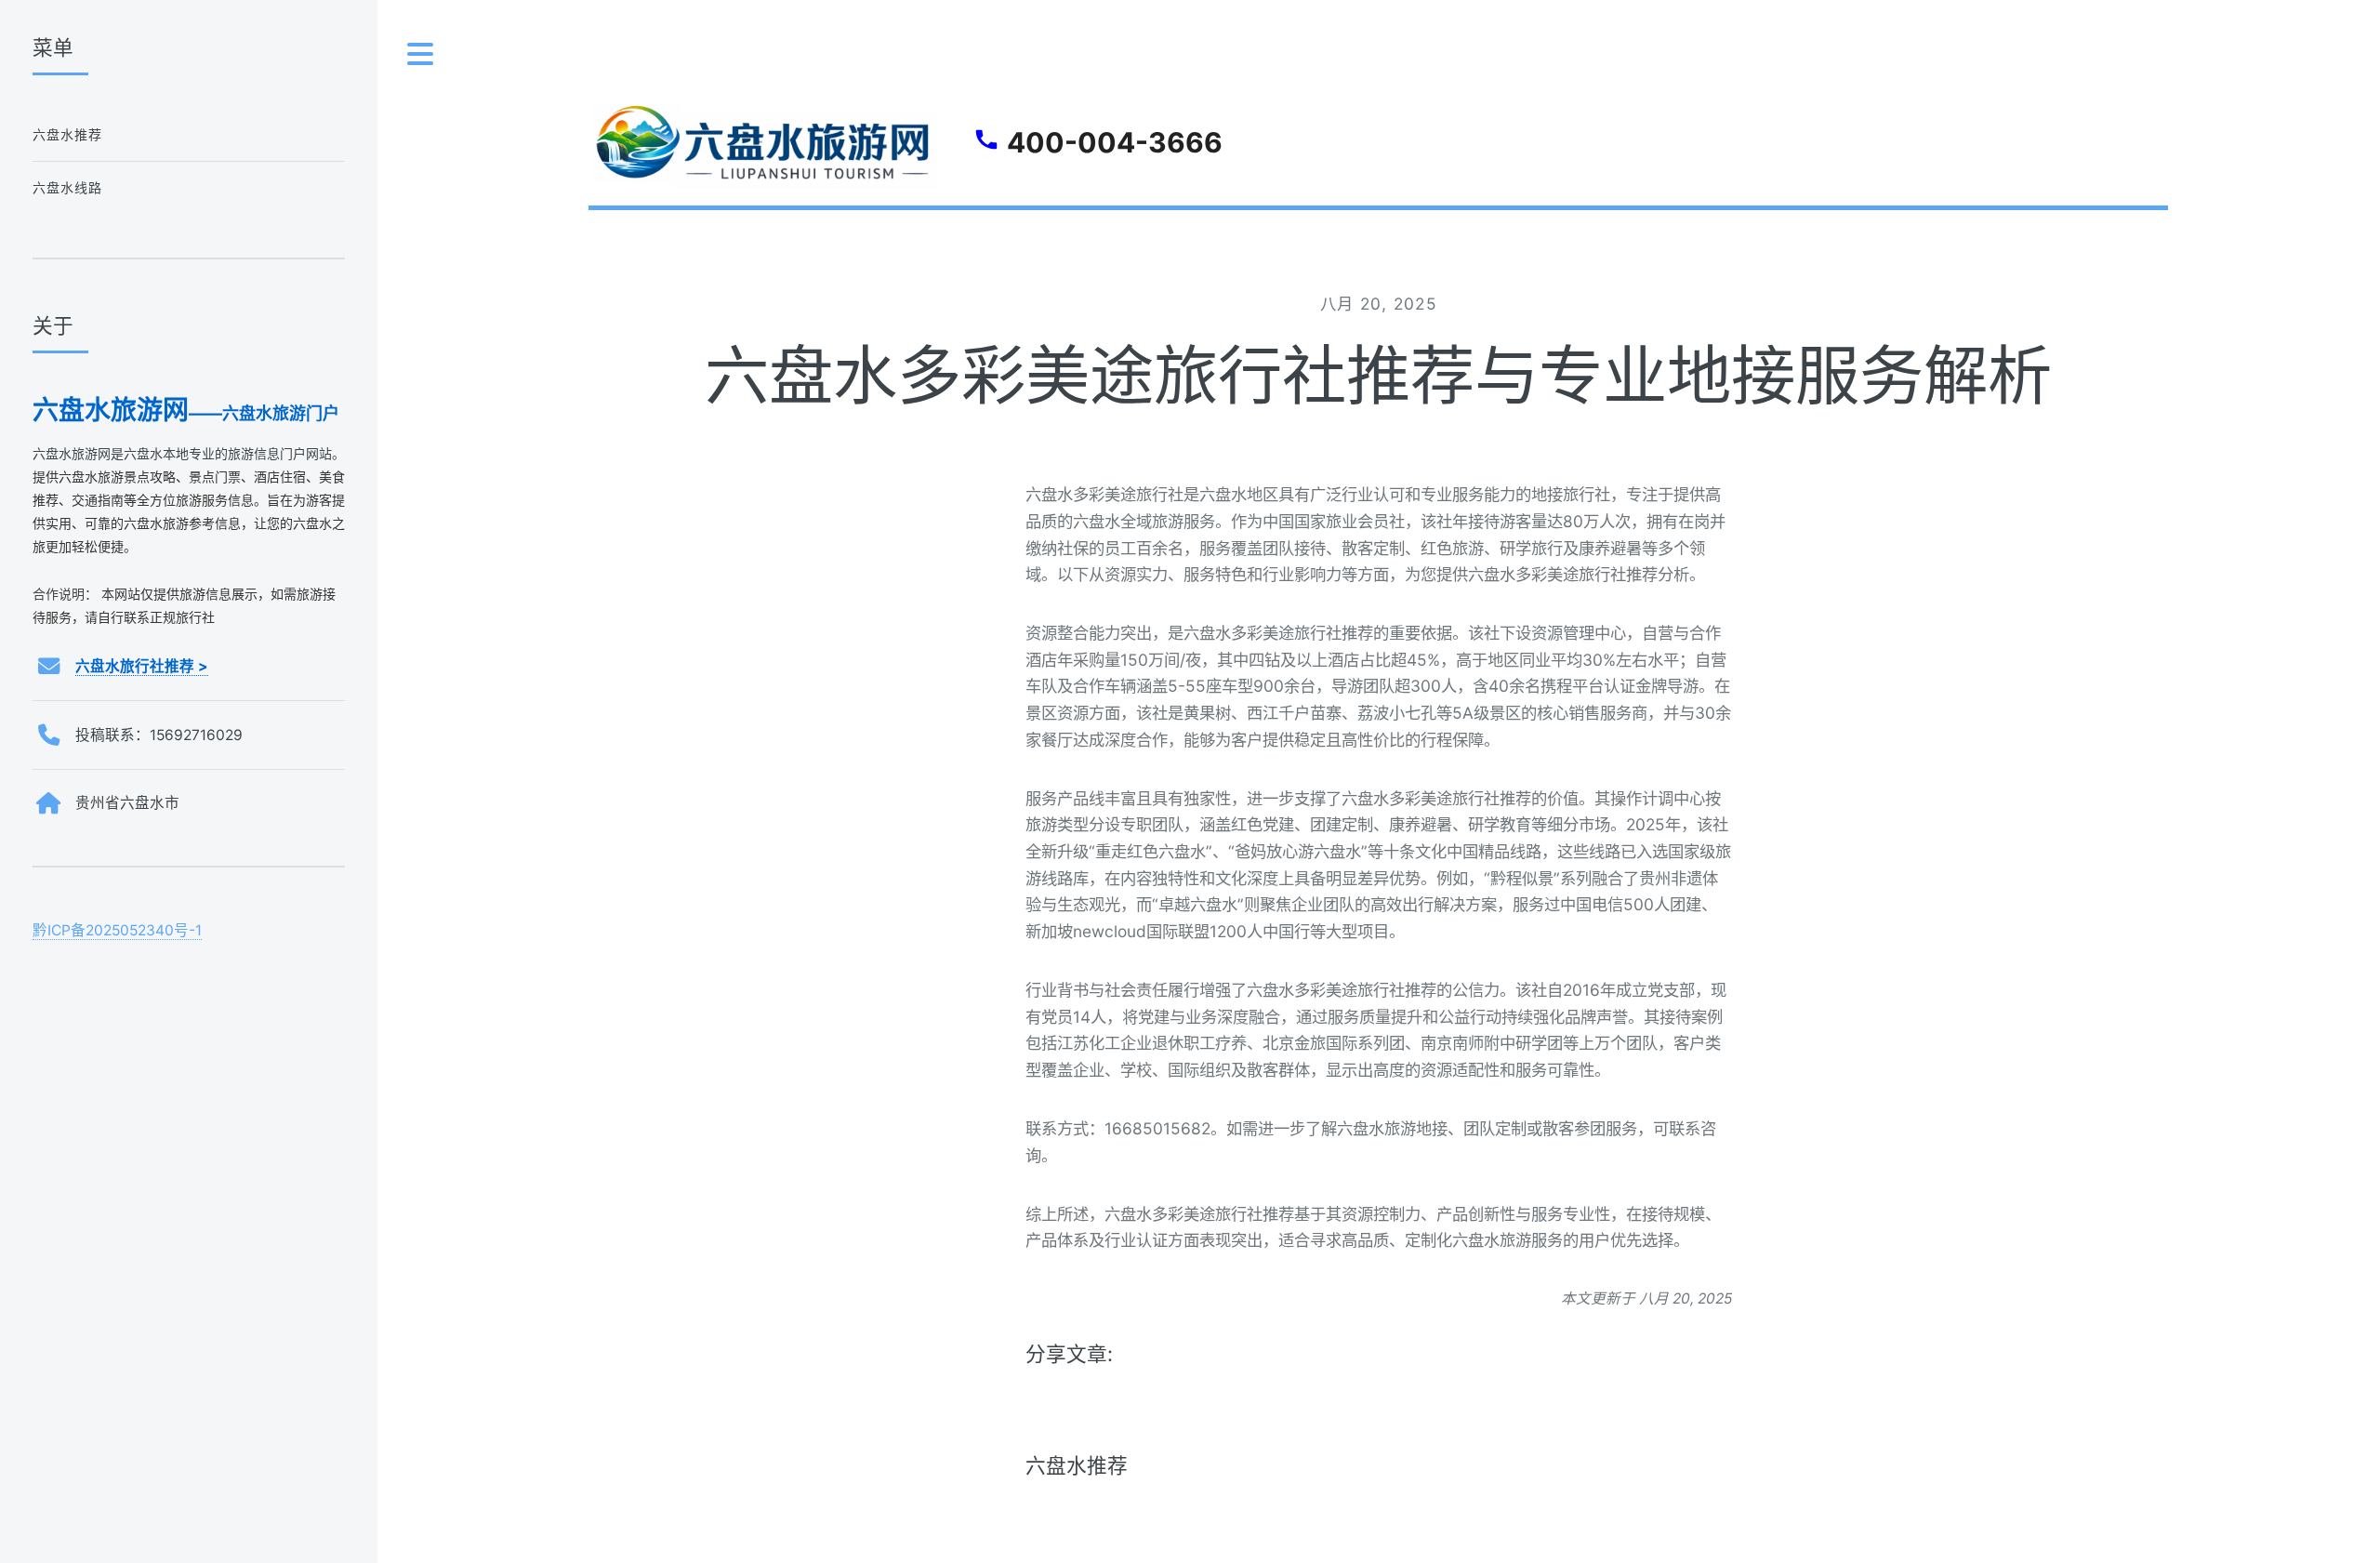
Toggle (421, 54)
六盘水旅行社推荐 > (142, 666)
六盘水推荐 (1077, 1465)
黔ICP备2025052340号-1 (117, 930)
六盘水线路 (68, 187)
